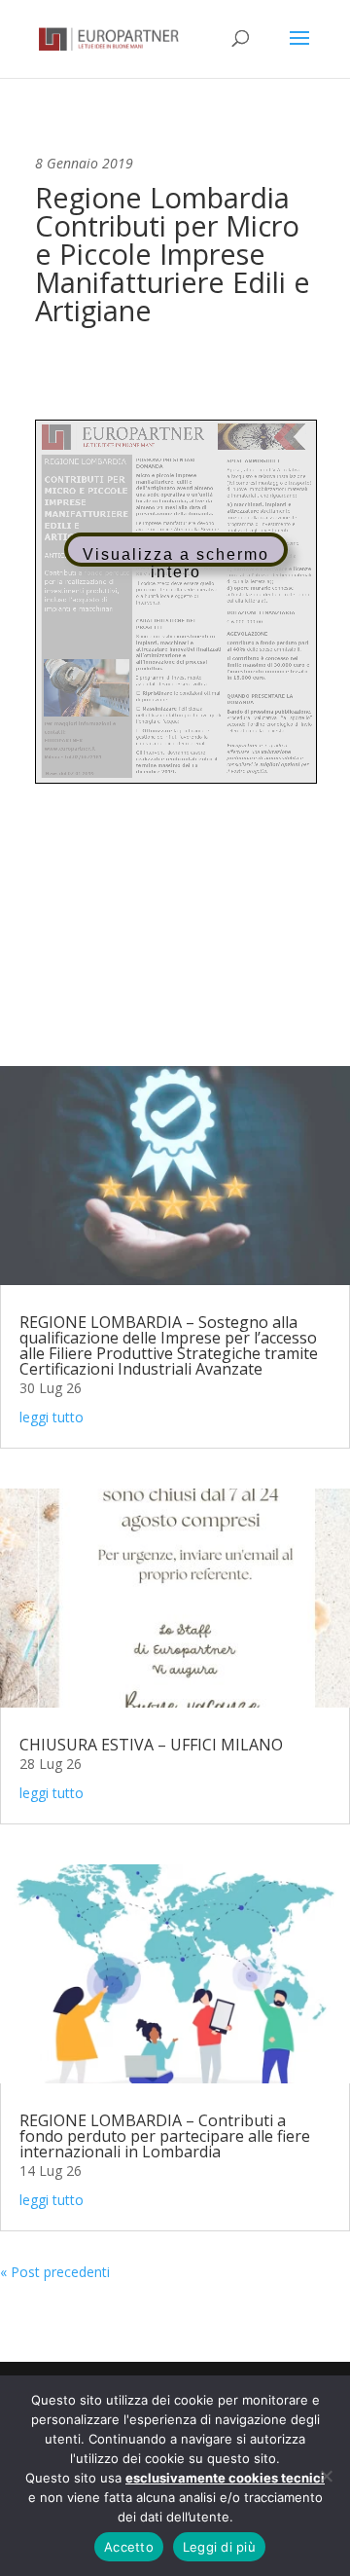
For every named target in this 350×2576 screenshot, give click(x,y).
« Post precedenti (55, 2272)
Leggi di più (219, 2547)
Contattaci (175, 973)
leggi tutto (52, 1417)
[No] (326, 2476)
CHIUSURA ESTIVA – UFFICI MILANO (151, 1745)
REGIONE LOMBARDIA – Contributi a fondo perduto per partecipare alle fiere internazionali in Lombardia (165, 2136)
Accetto (129, 2547)
